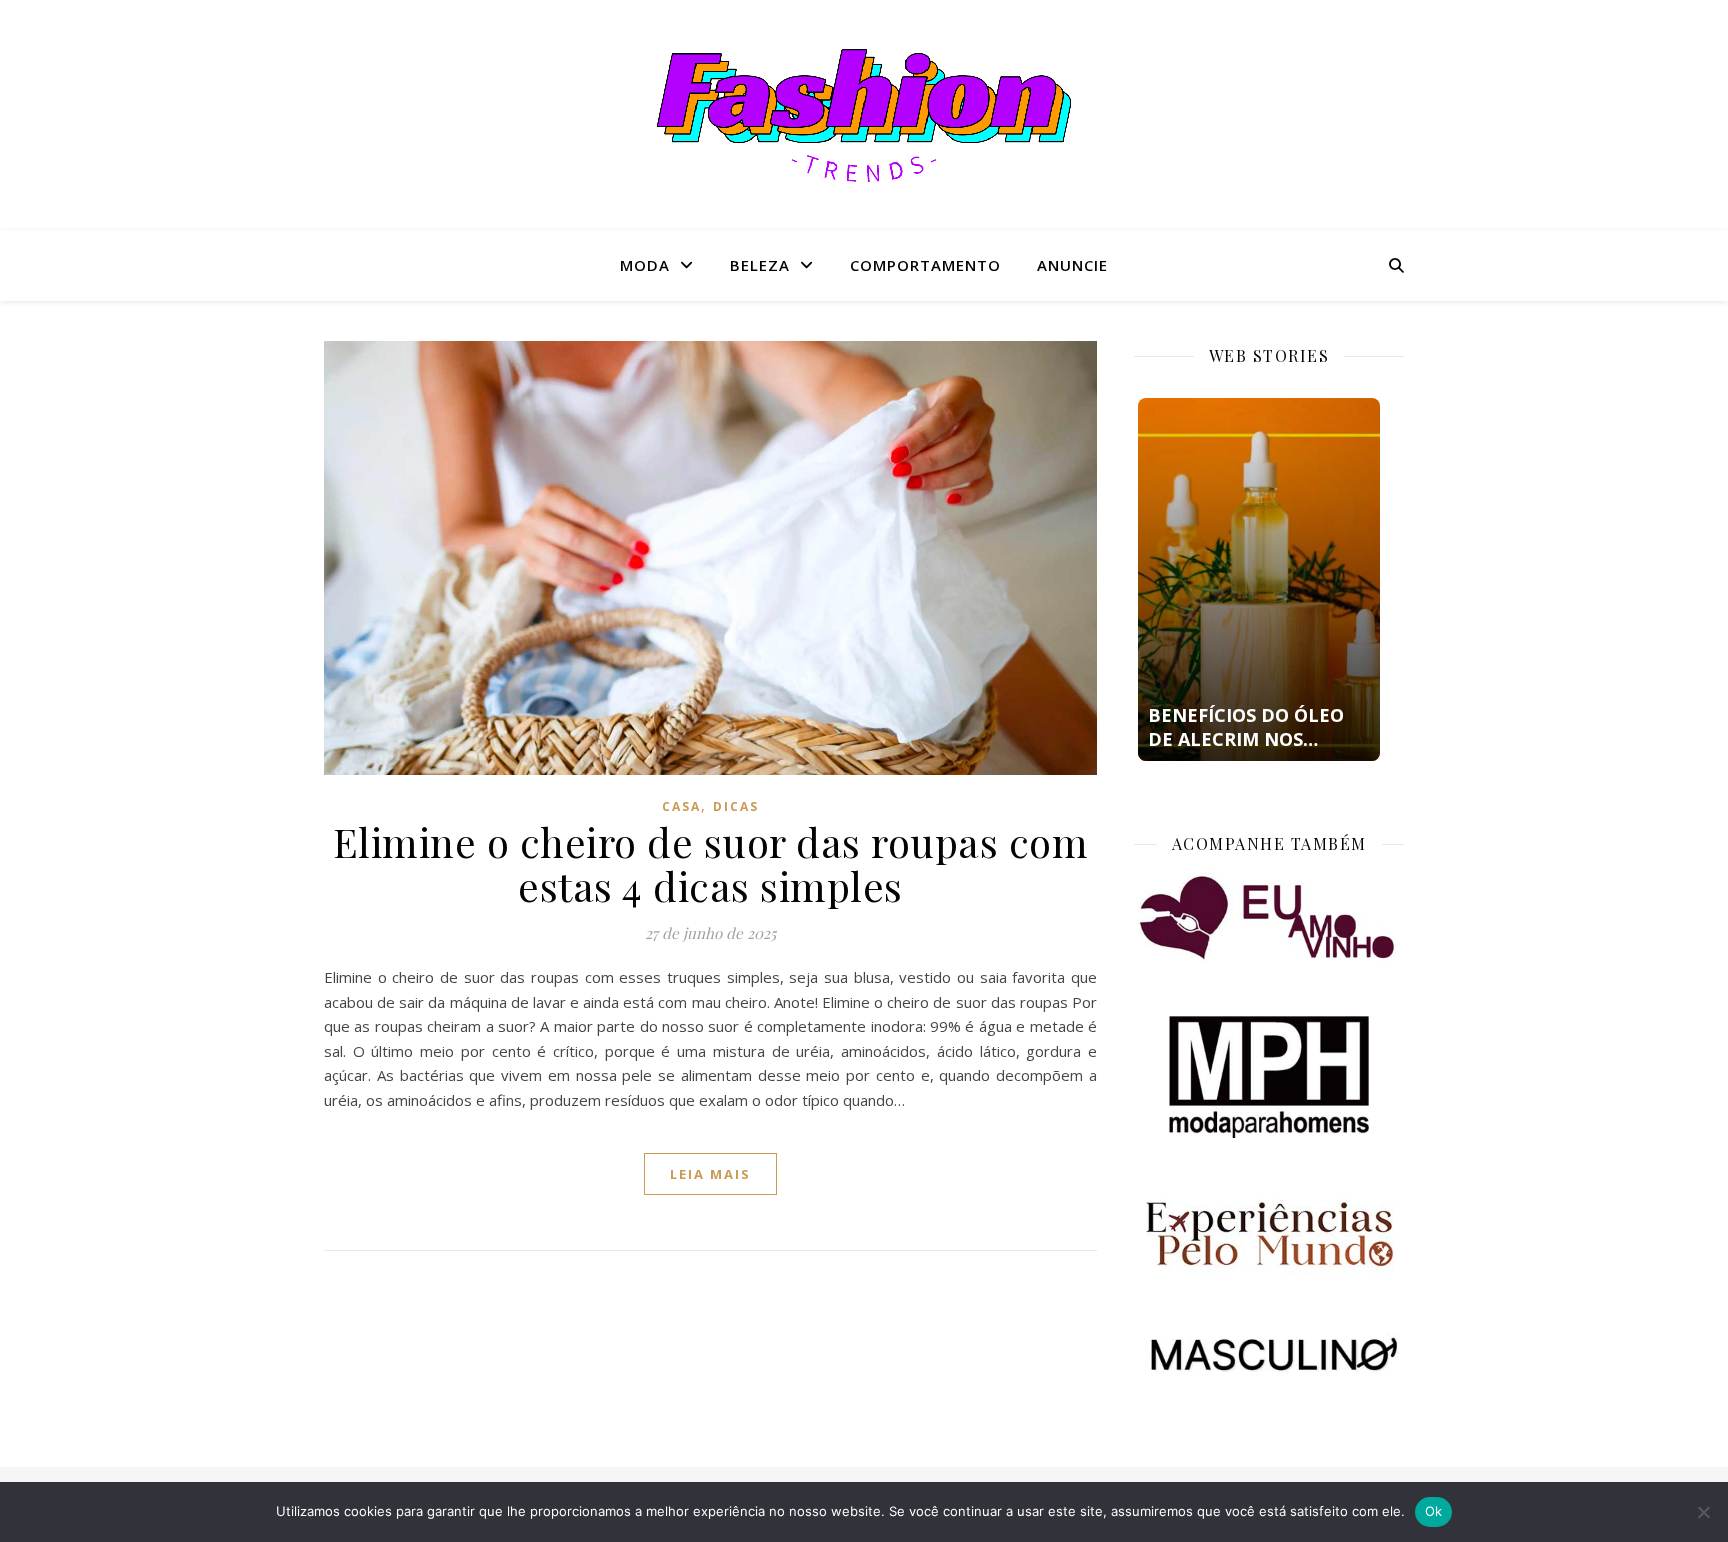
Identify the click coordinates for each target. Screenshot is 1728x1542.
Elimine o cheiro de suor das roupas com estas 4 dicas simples (711, 863)
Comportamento (925, 265)
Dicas (736, 806)
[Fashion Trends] (864, 115)
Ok (1434, 1511)
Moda (645, 265)
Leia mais (710, 1174)
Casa (681, 806)
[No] (1703, 1512)
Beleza (760, 265)
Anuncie (1072, 265)
